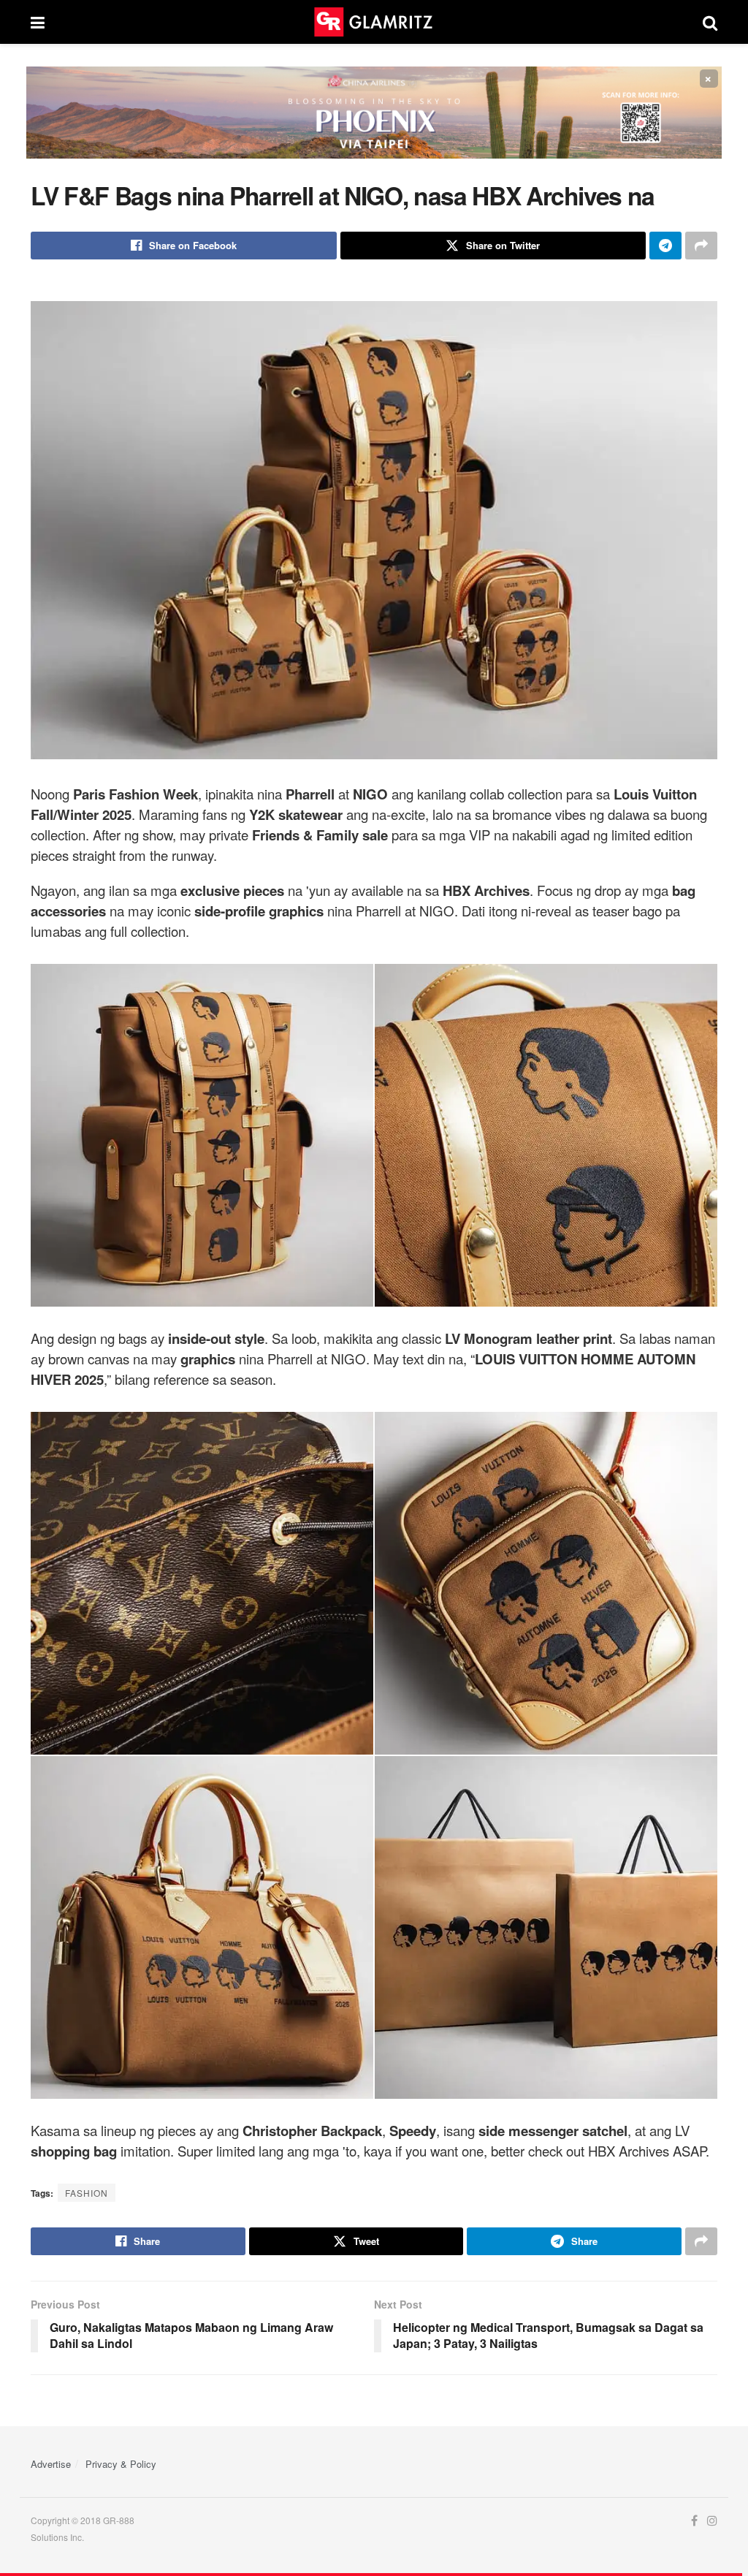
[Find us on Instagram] (712, 2521)
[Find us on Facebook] (694, 2521)
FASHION (87, 2193)
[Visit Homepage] (373, 22)
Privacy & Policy (121, 2464)
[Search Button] (710, 22)
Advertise (51, 2464)
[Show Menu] (38, 22)
